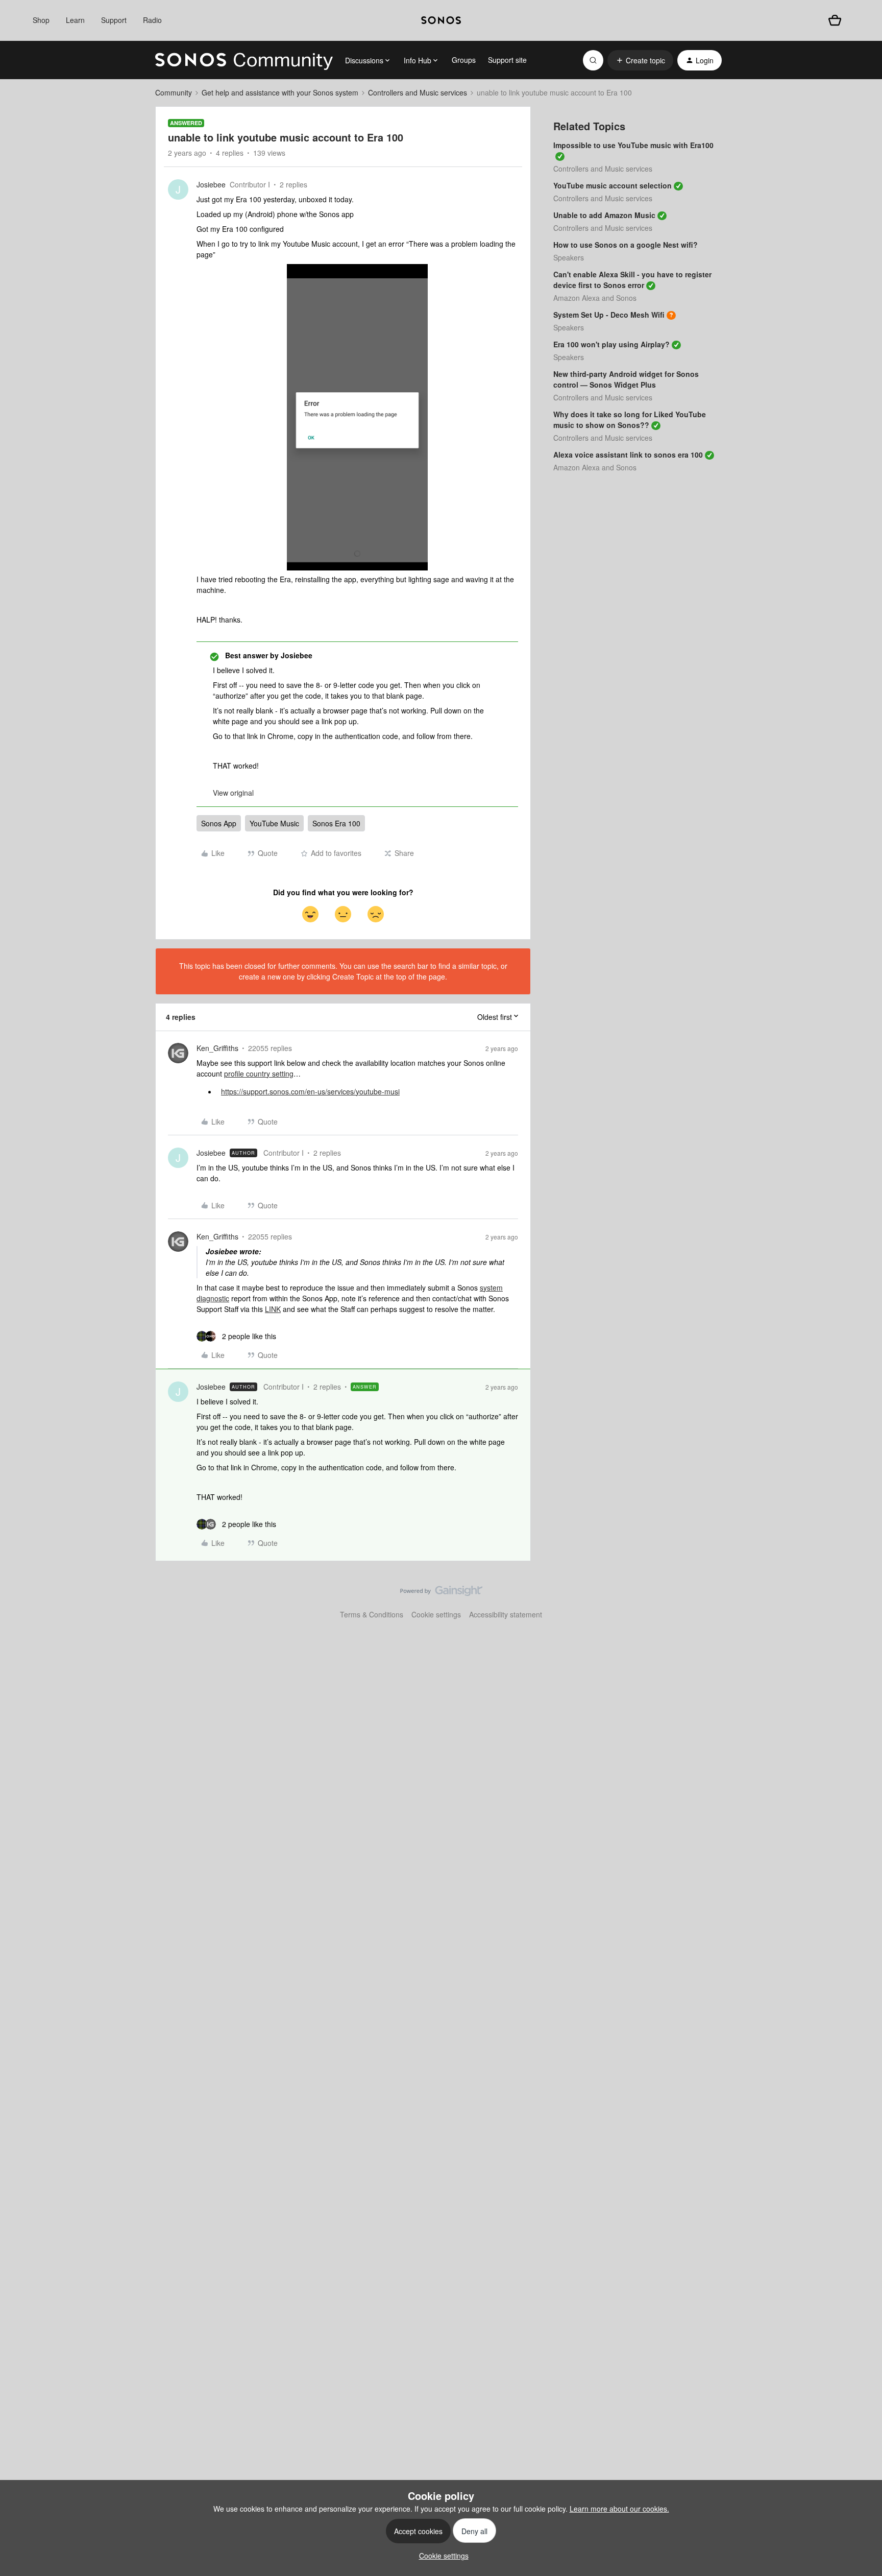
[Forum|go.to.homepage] (244, 60)
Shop (41, 20)
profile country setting (259, 1074)
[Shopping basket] (835, 20)
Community (174, 92)
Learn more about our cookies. (619, 2509)
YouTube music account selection (612, 185)
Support (114, 20)
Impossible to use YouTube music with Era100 (633, 145)
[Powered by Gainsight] (441, 1593)
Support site (507, 60)
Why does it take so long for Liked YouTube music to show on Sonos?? (630, 420)
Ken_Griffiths (217, 1048)
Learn (75, 20)
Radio (152, 20)
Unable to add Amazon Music (604, 215)
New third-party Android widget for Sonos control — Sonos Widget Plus (626, 379)
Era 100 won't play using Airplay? (611, 344)
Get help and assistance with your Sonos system (280, 92)
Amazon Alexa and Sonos (595, 298)
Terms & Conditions (372, 1614)
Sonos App (219, 823)
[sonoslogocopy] (441, 20)
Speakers (569, 257)
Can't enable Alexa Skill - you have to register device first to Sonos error (632, 280)
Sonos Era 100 (336, 823)
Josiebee (211, 184)
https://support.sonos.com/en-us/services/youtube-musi (310, 1091)
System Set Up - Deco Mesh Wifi (609, 315)
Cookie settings (436, 1614)
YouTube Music (274, 823)
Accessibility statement (506, 1614)
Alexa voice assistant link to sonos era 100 (628, 455)
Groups (464, 60)
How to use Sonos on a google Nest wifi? (626, 245)
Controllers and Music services (418, 92)
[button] (640, 60)
